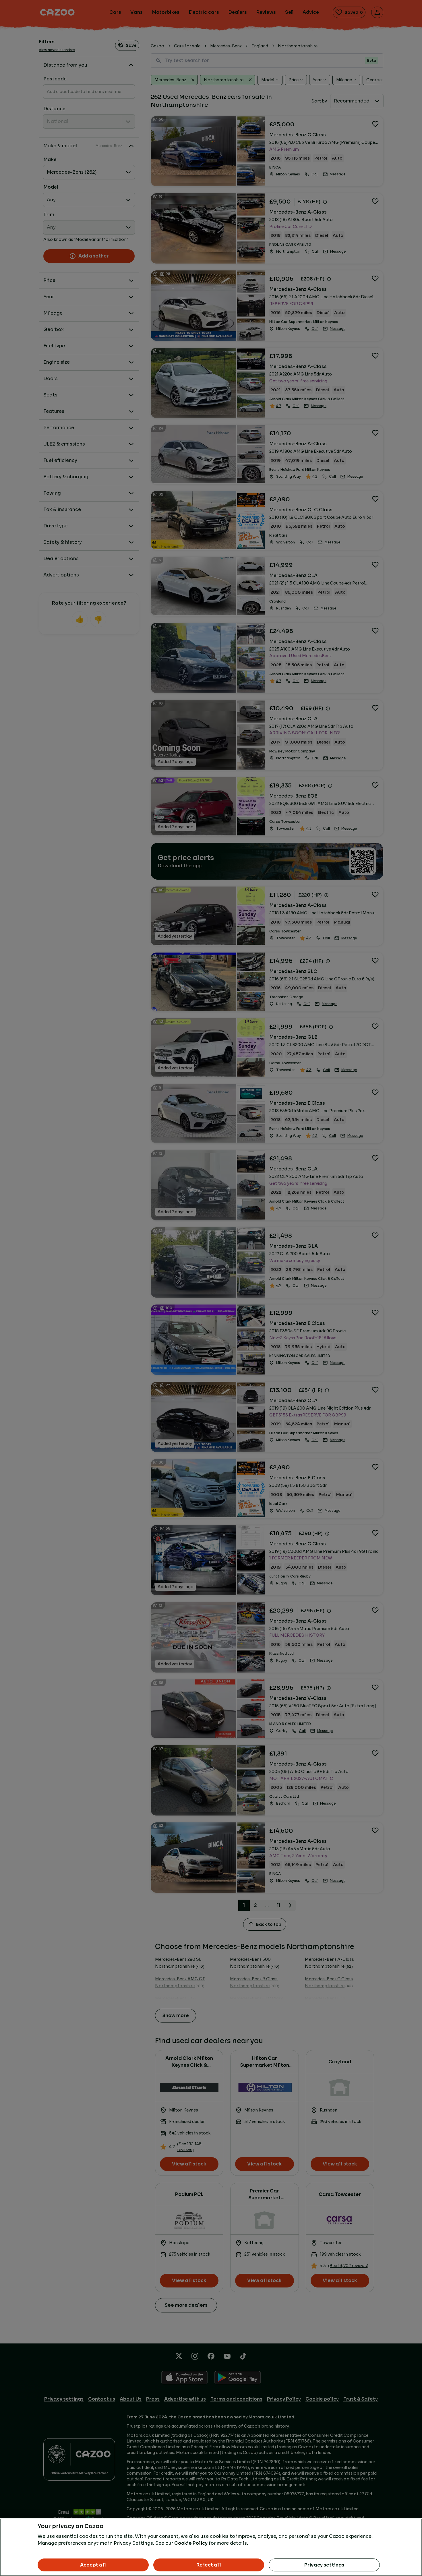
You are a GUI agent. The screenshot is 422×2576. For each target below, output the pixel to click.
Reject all (209, 2565)
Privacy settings (324, 2565)
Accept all (93, 2565)
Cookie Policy (191, 2543)
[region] (211, 2547)
